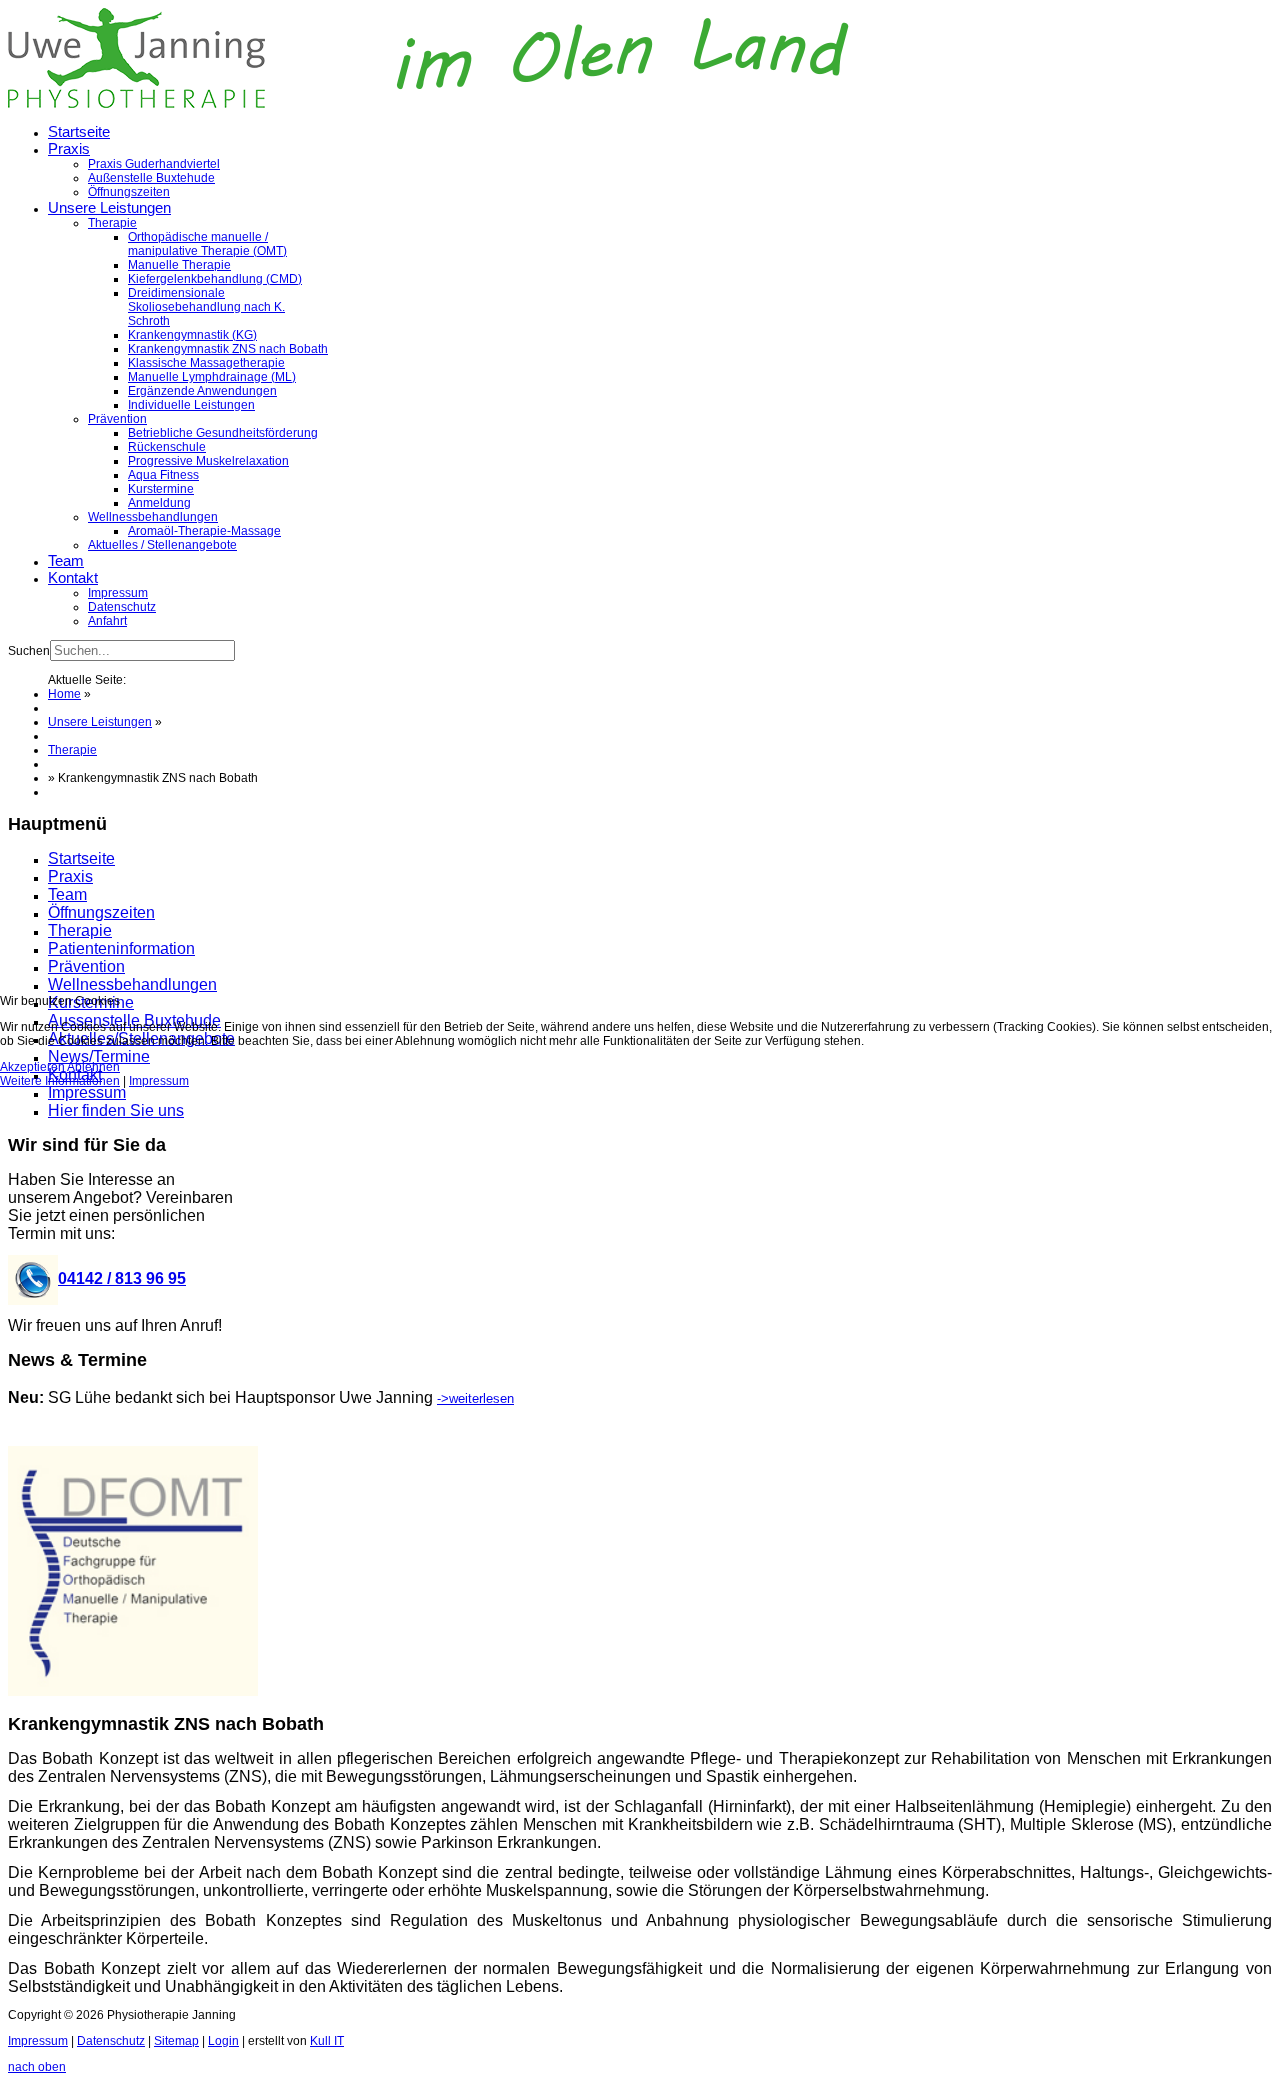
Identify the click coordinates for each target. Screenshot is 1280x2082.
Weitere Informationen (60, 1081)
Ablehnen (93, 1067)
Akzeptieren (32, 1067)
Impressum (159, 1081)
